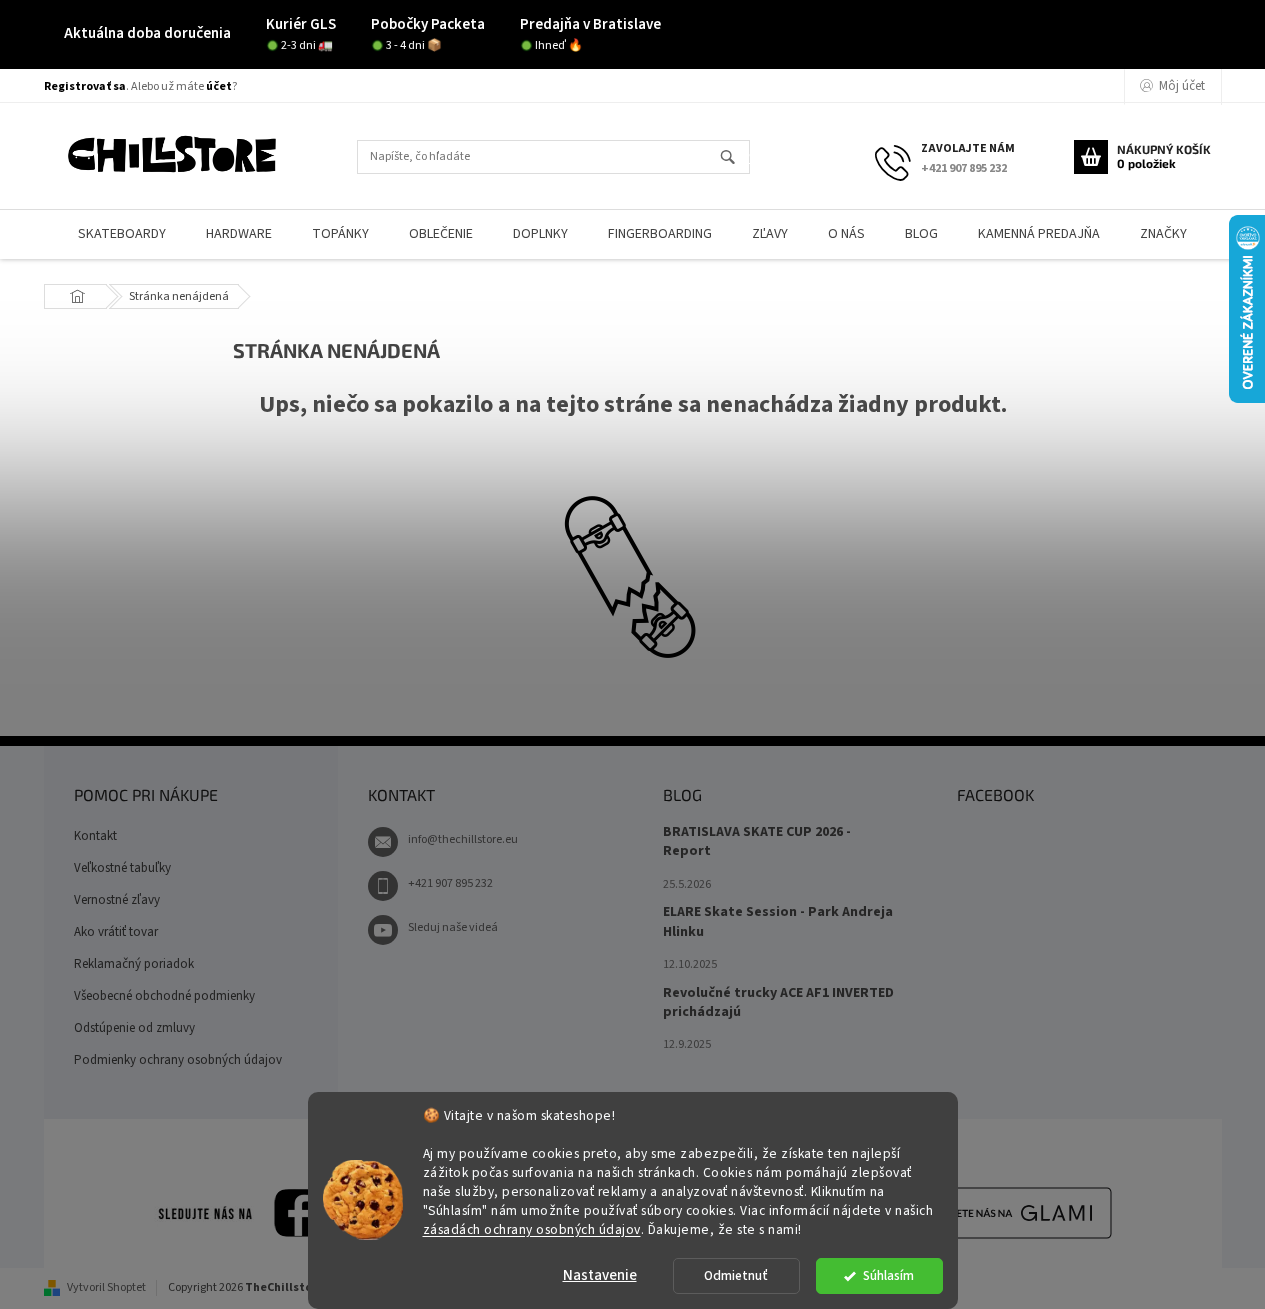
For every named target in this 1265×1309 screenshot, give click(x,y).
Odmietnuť (736, 1275)
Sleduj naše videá (453, 927)
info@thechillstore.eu (463, 839)
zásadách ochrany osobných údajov (532, 1228)
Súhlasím (888, 1275)
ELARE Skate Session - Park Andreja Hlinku (778, 922)
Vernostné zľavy (117, 900)
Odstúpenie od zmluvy (134, 1028)
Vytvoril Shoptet (106, 1287)
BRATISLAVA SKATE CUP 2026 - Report (757, 842)
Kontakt (95, 836)
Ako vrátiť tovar (116, 932)
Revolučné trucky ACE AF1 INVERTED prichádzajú (778, 1003)
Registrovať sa (85, 86)
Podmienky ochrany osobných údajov (178, 1060)
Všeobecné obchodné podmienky (164, 996)
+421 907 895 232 (450, 883)
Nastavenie (600, 1275)
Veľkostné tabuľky (122, 868)
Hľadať (736, 158)
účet (219, 86)
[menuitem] (122, 234)
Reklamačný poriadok (134, 964)
